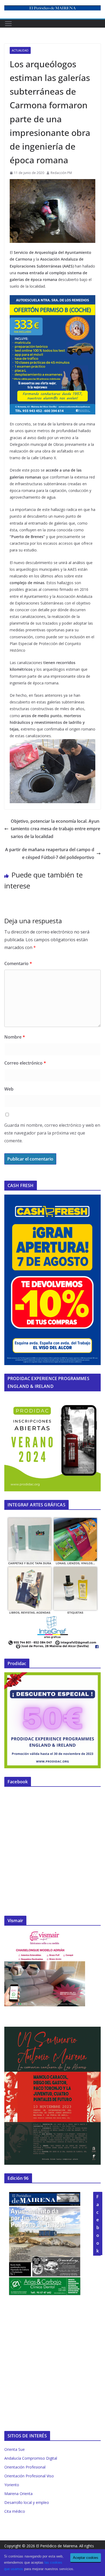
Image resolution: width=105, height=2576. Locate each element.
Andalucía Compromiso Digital (31, 2458)
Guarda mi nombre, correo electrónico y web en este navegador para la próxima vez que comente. (52, 1133)
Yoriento (12, 2485)
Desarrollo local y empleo (27, 2502)
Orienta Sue (15, 2449)
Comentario (18, 963)
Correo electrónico (25, 1063)
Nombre (15, 1037)
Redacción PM (61, 173)
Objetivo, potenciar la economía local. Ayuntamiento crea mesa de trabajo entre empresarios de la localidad (55, 829)
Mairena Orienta (18, 2494)
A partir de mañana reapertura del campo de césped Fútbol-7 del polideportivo (50, 853)
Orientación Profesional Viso (29, 2476)
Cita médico (15, 2511)
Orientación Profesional (25, 2467)
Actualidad (20, 50)
